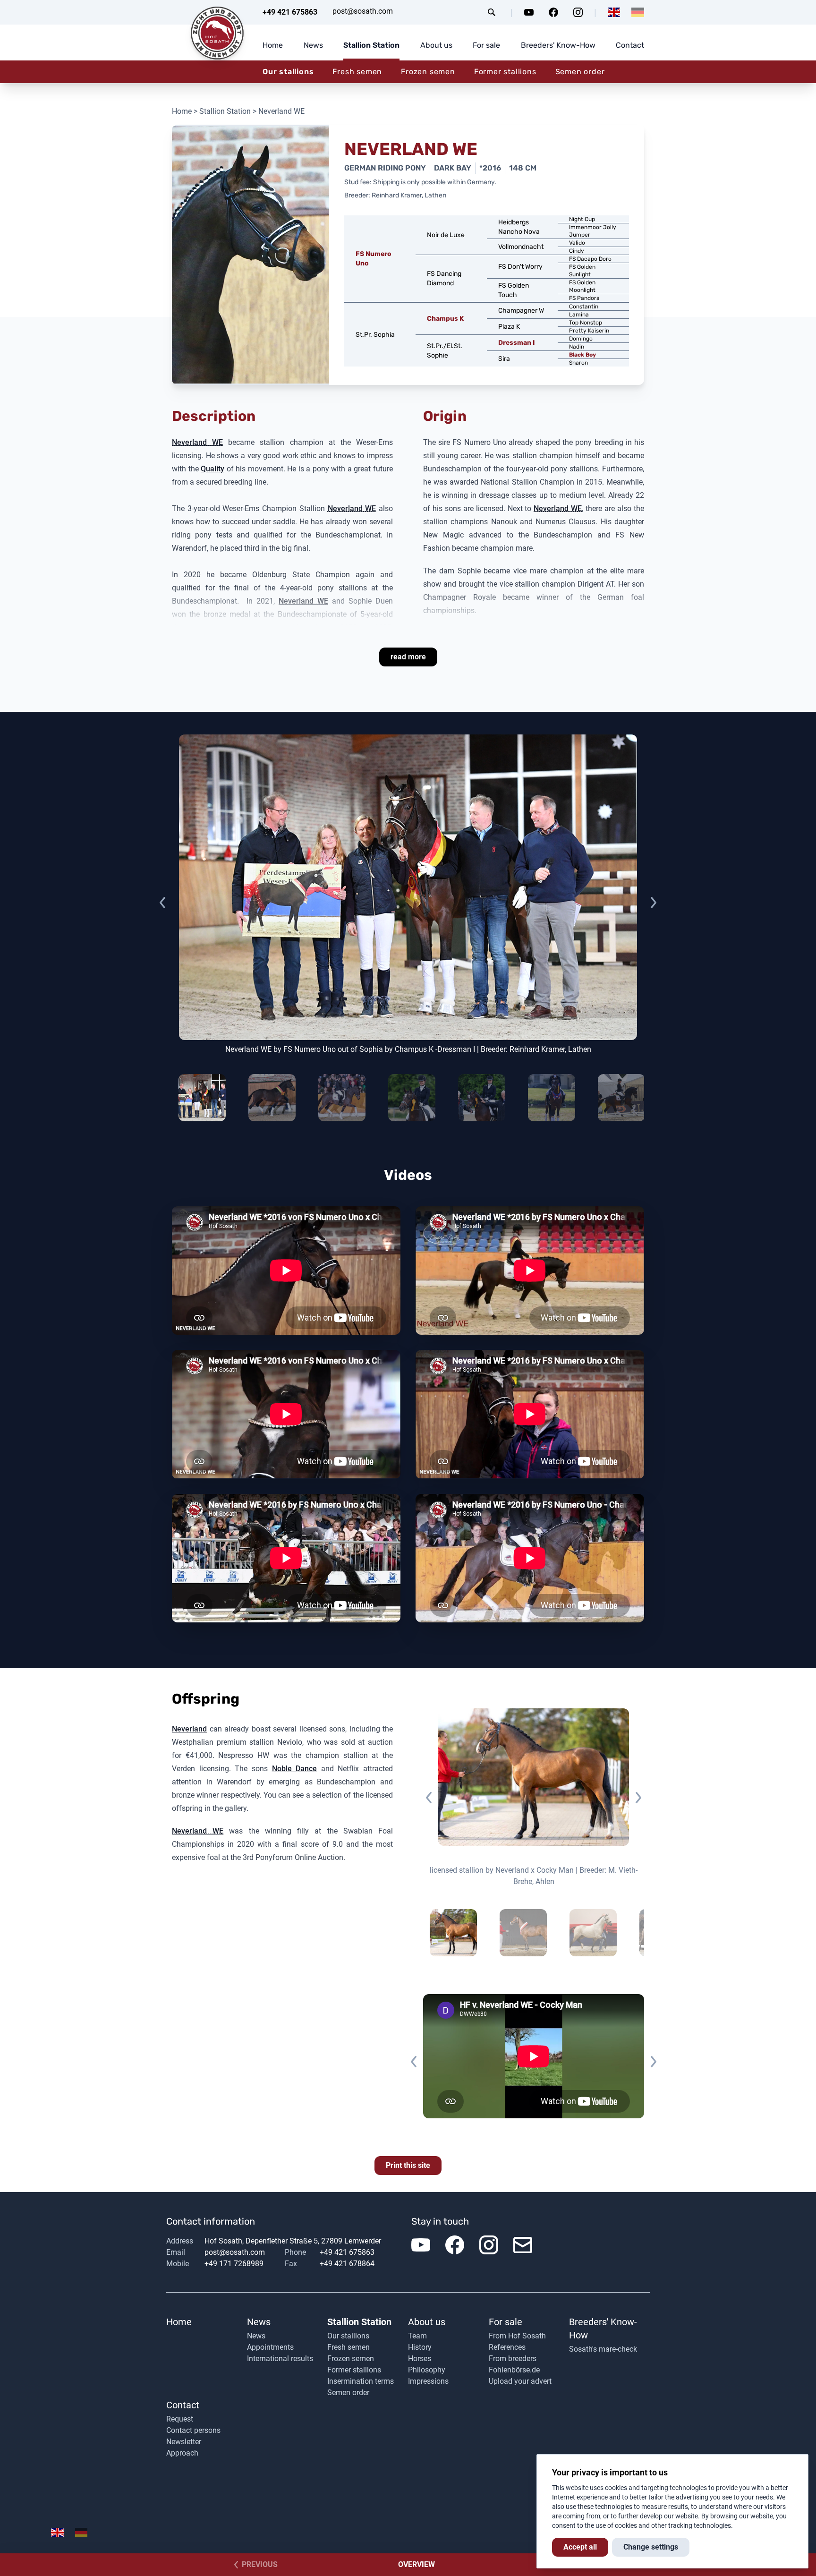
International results (280, 2358)
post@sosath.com (363, 11)
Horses (420, 2358)
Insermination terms (361, 2381)
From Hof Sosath (517, 2336)
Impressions (428, 2381)
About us (436, 45)
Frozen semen (428, 72)
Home (273, 45)
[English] (614, 12)
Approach (182, 2453)
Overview (416, 2564)
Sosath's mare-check (603, 2349)
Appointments (270, 2347)
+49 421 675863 (290, 12)
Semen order (580, 72)
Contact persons (193, 2430)
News (313, 45)
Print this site (408, 2165)
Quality (212, 469)
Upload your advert (520, 2381)
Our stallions (288, 72)
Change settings (651, 2547)
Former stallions (505, 72)
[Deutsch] (638, 12)
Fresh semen (357, 72)
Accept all (580, 2547)
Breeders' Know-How (558, 45)
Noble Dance (295, 1769)
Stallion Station (371, 45)
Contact (630, 45)
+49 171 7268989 (234, 2264)
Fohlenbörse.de (514, 2370)
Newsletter (184, 2442)
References (507, 2347)
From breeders (513, 2358)
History (420, 2347)
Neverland (189, 1729)
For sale (486, 45)
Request (180, 2419)
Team (417, 2336)
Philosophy (427, 2370)
